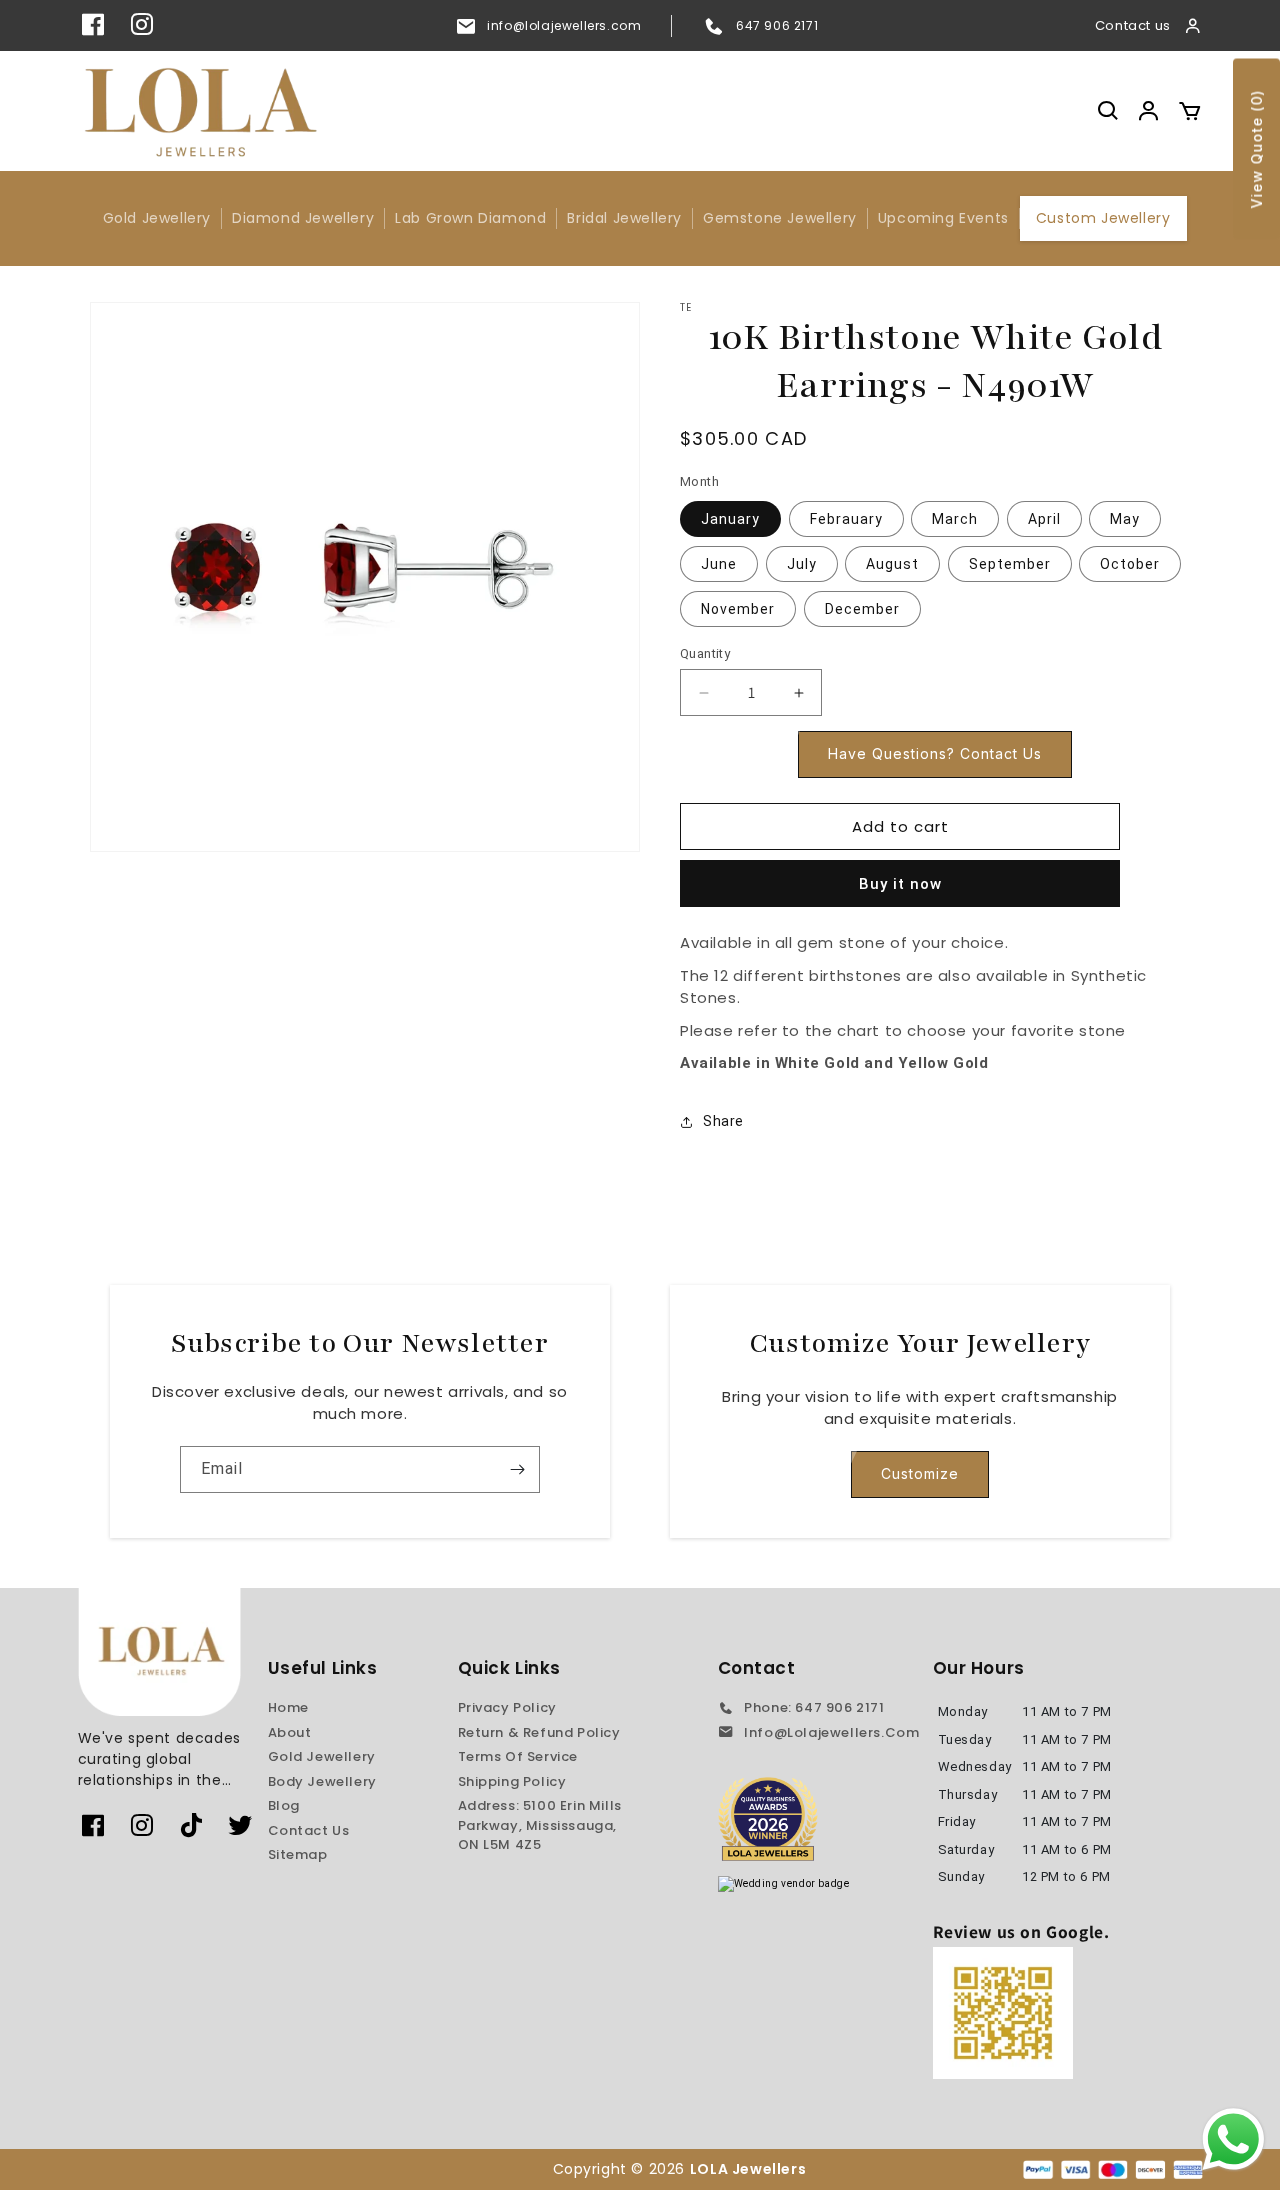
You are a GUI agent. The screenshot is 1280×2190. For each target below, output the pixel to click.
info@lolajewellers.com (564, 25)
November (738, 609)
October (1130, 564)
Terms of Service (518, 1756)
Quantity (705, 653)
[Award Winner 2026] (768, 1819)
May (1125, 519)
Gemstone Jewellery (780, 218)
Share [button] (723, 1121)
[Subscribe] (517, 1469)
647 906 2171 (777, 25)
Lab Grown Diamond (470, 218)
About (290, 1732)
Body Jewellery (322, 1781)
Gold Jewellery (157, 218)
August (892, 564)
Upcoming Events (943, 218)
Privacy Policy (507, 1707)
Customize (920, 1473)
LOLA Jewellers (750, 2169)
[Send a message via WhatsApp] (1233, 2139)
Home (288, 1707)
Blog (284, 1805)
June (719, 564)
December (862, 609)
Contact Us (309, 1830)
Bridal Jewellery (624, 218)
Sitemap (298, 1854)
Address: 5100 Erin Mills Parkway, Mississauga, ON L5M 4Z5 (540, 1825)
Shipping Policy (512, 1781)
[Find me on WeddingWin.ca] (784, 1884)
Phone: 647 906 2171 (814, 1707)
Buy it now (900, 884)
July (802, 564)
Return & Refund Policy (539, 1732)
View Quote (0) (1256, 149)
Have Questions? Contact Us (935, 753)
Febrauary (846, 519)
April (1044, 519)
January (730, 519)
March (955, 519)
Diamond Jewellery (303, 218)
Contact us (1133, 25)
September (1010, 564)
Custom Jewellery (1103, 218)
